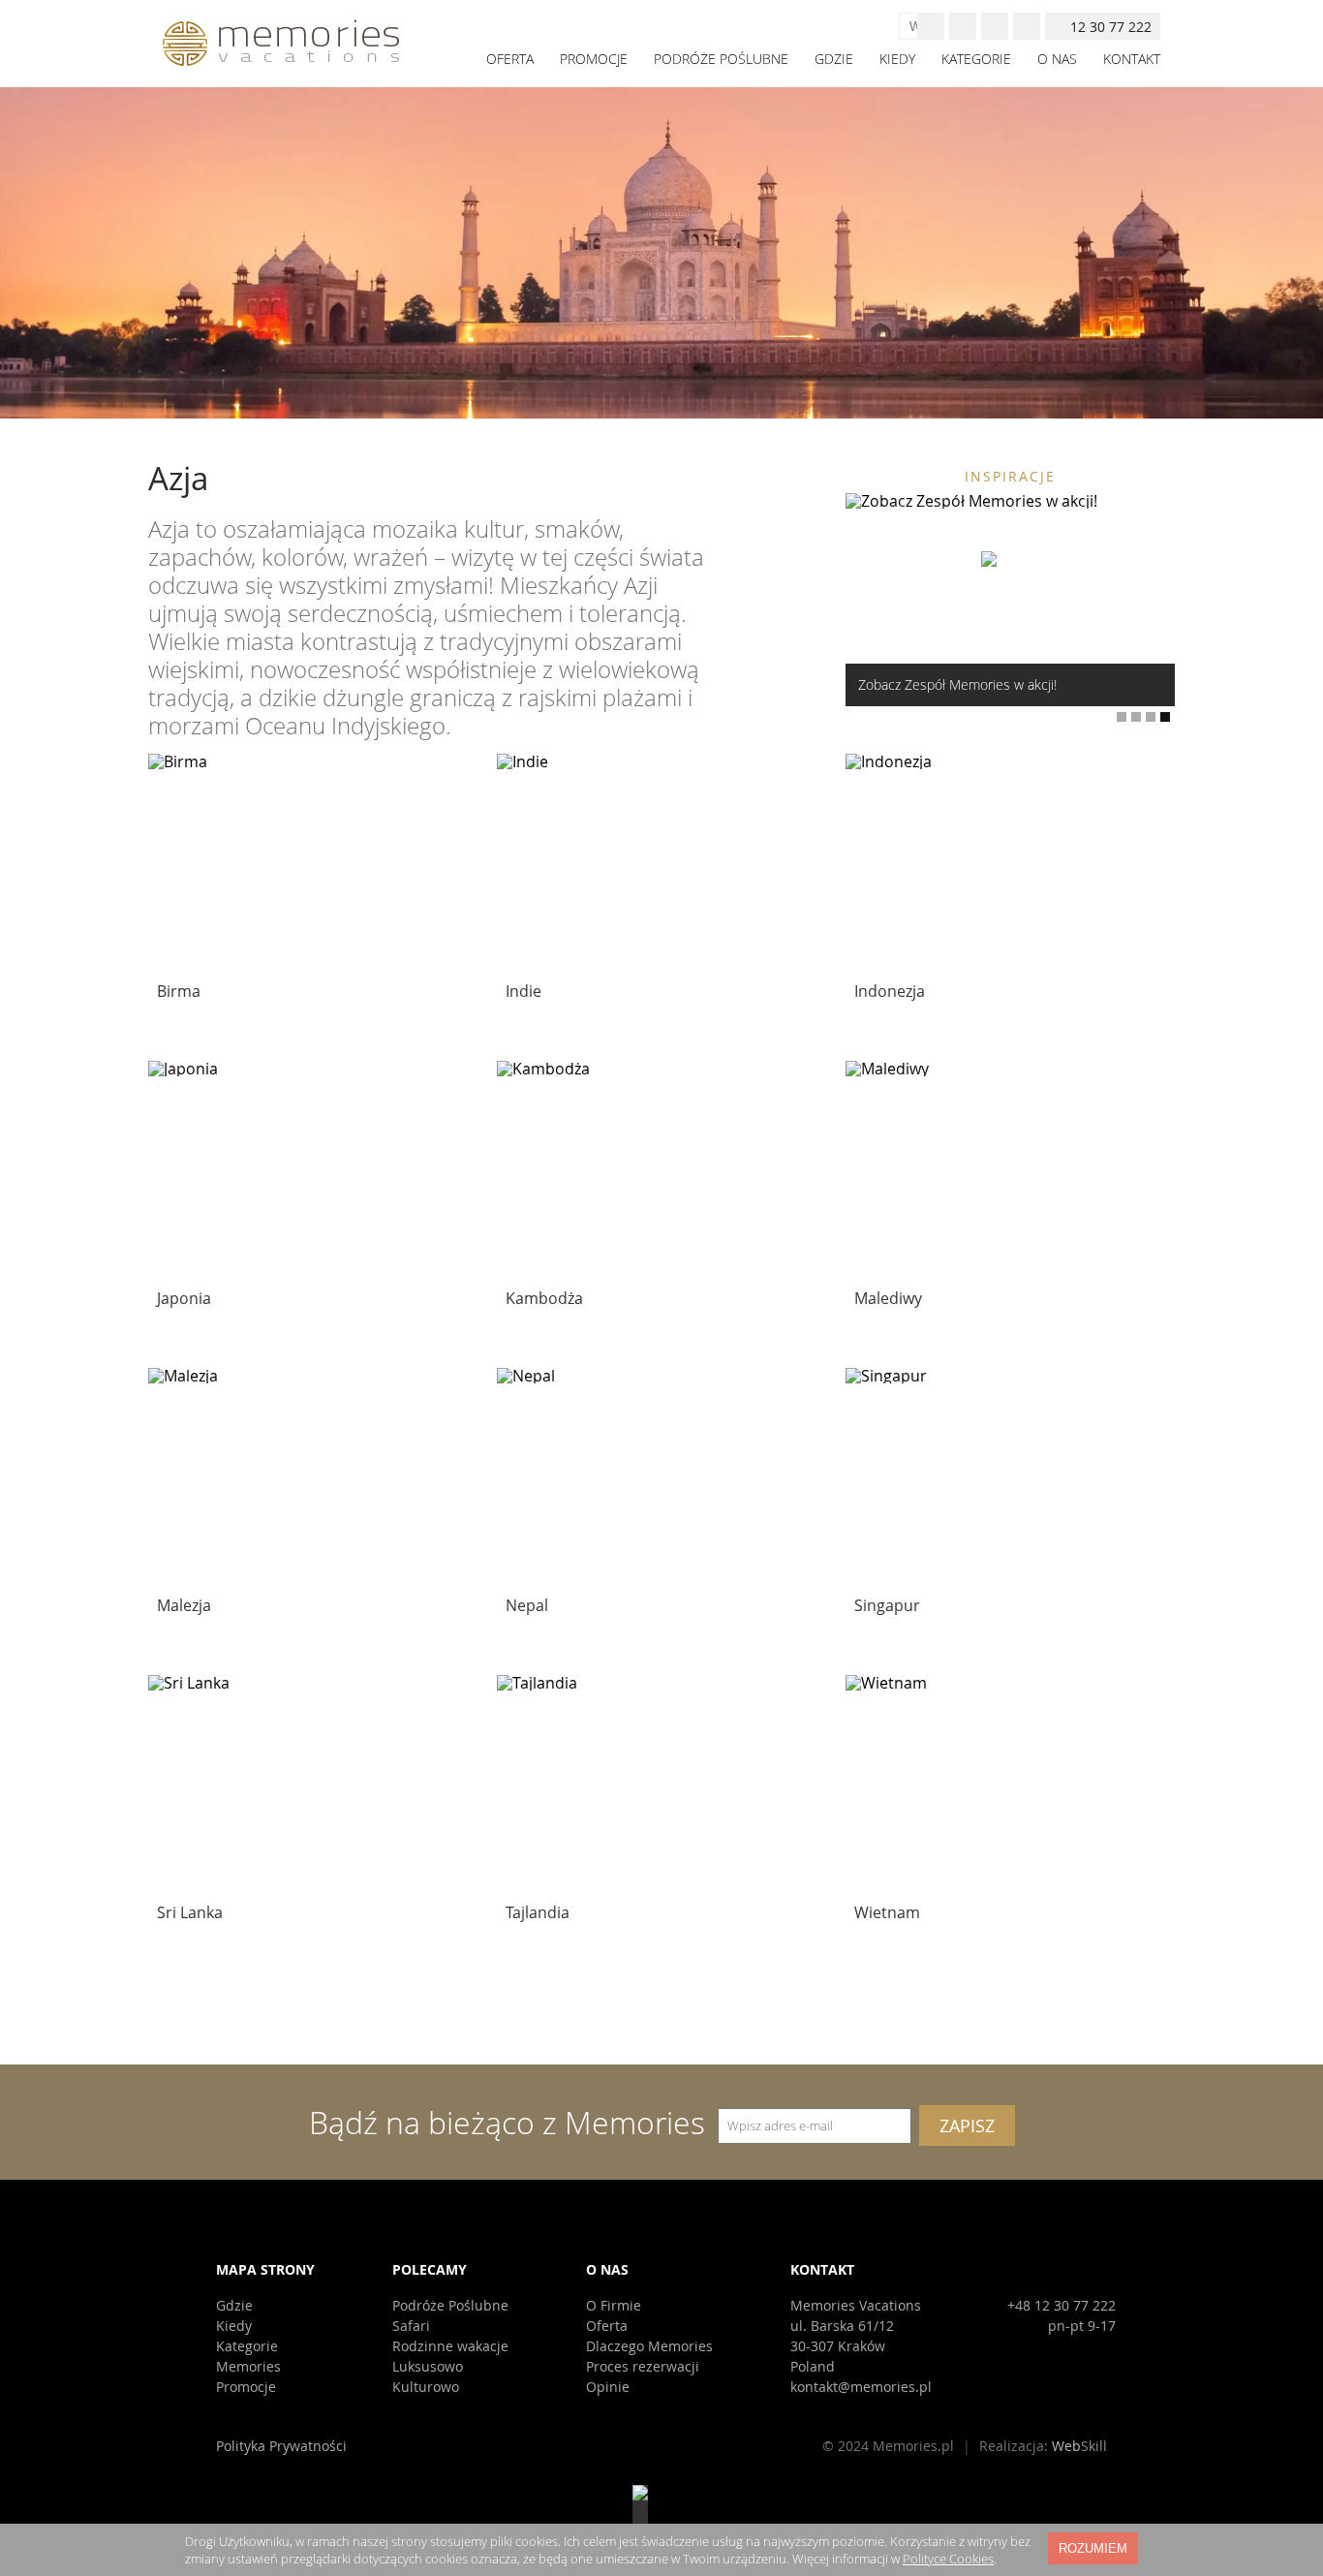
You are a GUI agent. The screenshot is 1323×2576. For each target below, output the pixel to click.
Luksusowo (428, 2366)
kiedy (897, 59)
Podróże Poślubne (450, 2305)
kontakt (1132, 59)
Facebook (963, 26)
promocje (594, 59)
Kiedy (234, 2326)
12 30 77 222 (1111, 27)
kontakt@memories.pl (861, 2387)
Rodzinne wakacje (450, 2346)
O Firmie (614, 2305)
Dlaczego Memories (649, 2346)
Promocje (246, 2387)
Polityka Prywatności (281, 2446)
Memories (248, 2366)
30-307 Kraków (838, 2346)
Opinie (608, 2387)
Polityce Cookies (948, 2559)
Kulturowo (426, 2387)
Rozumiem (1093, 2548)
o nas (1057, 59)
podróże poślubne (721, 59)
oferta (510, 59)
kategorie (976, 59)
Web (1079, 2446)
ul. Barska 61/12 (842, 2326)
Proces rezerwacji (643, 2366)
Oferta (607, 2326)
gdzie (834, 59)
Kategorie (247, 2346)
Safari (411, 2326)
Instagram (995, 26)
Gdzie (234, 2305)
